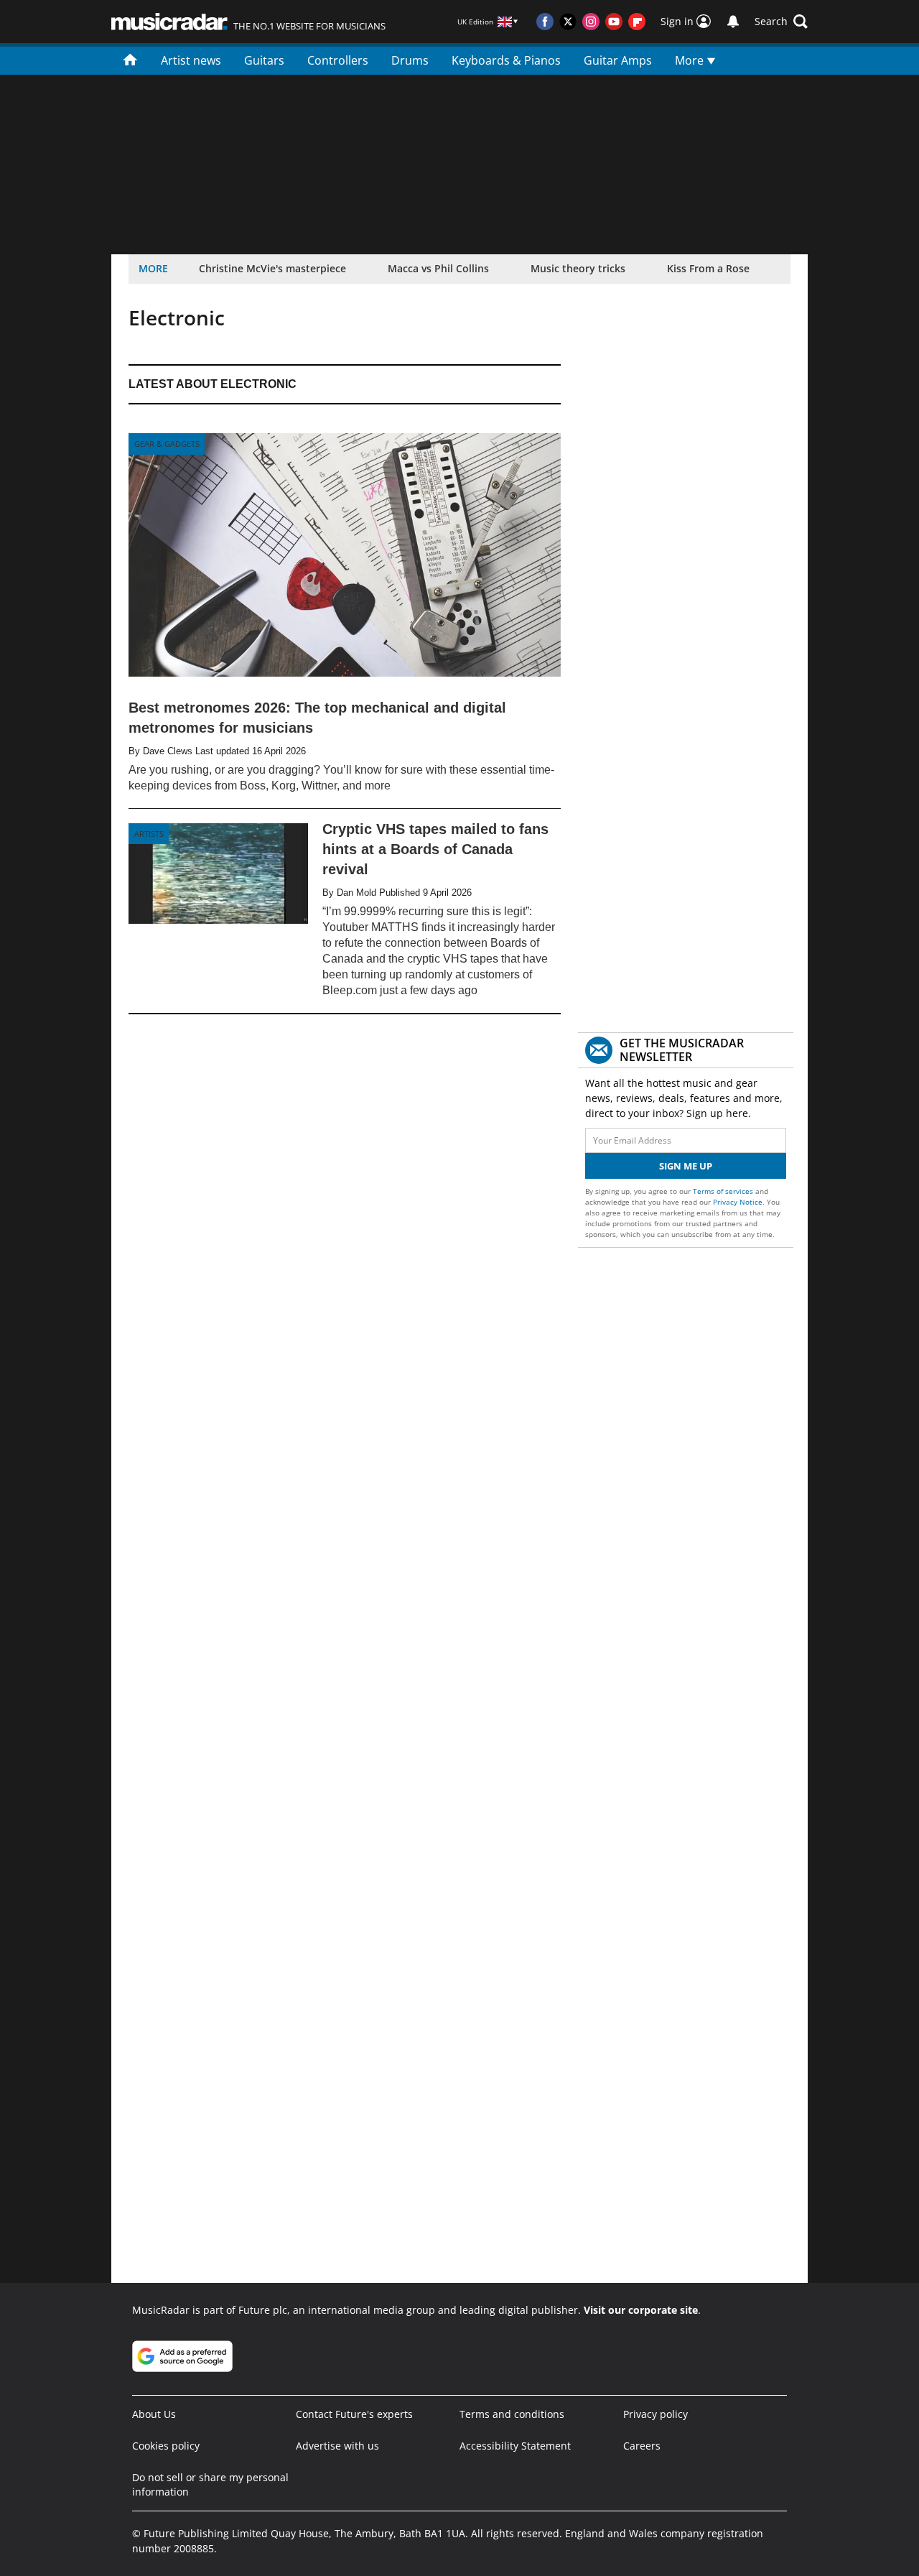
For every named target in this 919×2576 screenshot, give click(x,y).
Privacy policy (656, 2414)
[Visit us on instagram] (591, 22)
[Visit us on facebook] (545, 22)
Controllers (338, 60)
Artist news (191, 60)
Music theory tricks (578, 268)
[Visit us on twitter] (568, 22)
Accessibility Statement (515, 2446)
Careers (642, 2446)
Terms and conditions (512, 2414)
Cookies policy (166, 2446)
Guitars (264, 60)
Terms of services (724, 1191)
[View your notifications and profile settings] (733, 22)
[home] (130, 59)
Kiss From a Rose (708, 268)
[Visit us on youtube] (614, 22)
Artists (149, 834)
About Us (154, 2414)
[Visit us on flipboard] (637, 22)
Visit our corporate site (641, 2310)
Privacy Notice (738, 1202)
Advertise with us (337, 2446)
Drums (410, 60)
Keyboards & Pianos (506, 60)
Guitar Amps (618, 60)
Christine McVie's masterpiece (272, 268)
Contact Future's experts (354, 2414)
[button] (781, 22)
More (691, 60)
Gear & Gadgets (167, 444)
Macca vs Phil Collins (438, 268)
